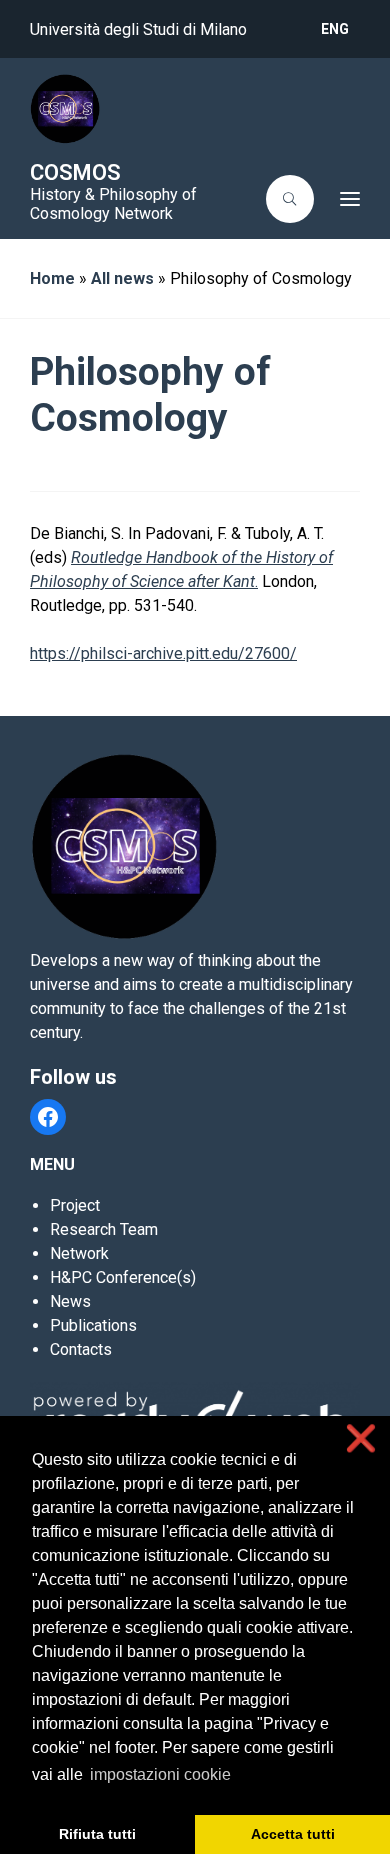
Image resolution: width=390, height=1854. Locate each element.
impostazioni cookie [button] (160, 1774)
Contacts (81, 1349)
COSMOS (75, 172)
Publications (93, 1325)
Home (52, 278)
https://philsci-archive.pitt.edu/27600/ (163, 653)
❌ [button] (361, 1438)
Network (79, 1253)
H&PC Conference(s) (123, 1277)
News (70, 1301)
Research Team (104, 1229)
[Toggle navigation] (343, 199)
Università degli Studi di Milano (138, 29)
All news (122, 278)
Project (75, 1205)
